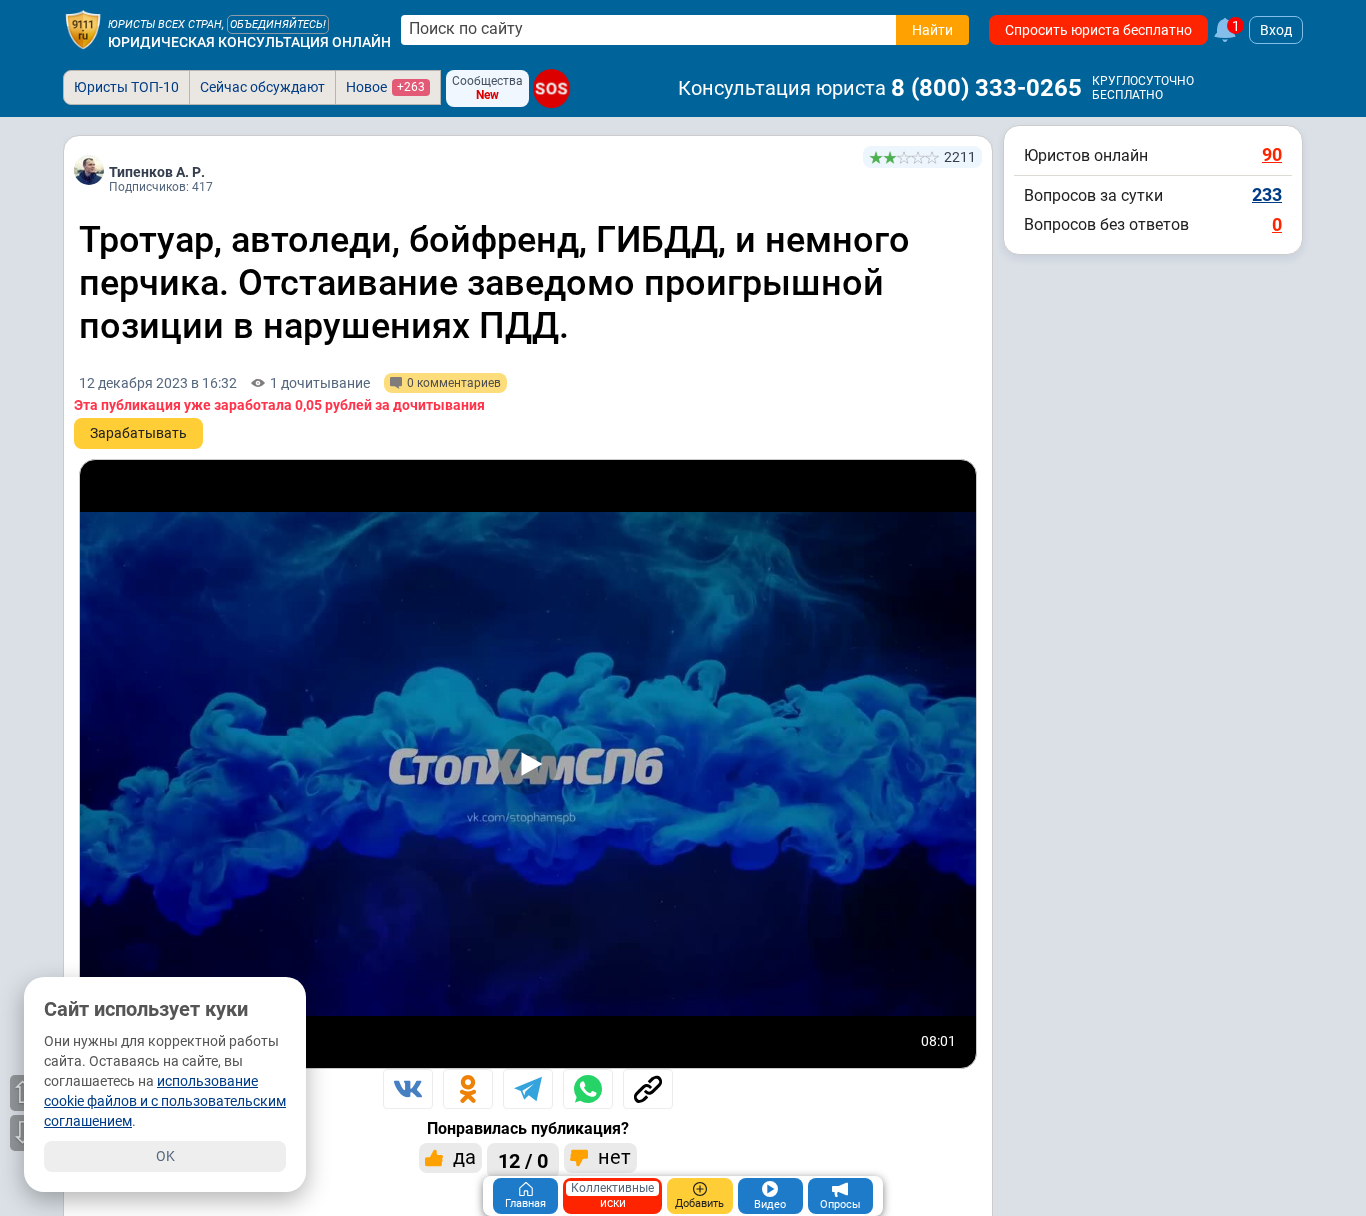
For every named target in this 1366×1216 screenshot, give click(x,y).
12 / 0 (523, 1161)
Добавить (699, 1203)
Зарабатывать (138, 433)
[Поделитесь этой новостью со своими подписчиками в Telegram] (528, 1089)
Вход (1276, 30)
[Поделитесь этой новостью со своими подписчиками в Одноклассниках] (468, 1089)
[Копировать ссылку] (648, 1089)
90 (1272, 154)
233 (1267, 194)
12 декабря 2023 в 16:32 (158, 383)
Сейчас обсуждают (262, 87)
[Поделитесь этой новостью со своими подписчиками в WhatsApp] (588, 1089)
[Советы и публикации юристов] (83, 30)
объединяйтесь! (278, 24)
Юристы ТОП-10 (126, 87)
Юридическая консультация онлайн (249, 42)
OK (165, 1156)
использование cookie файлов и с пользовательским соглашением (165, 1101)
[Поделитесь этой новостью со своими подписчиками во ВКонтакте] (408, 1089)
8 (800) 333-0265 (986, 88)
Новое (385, 87)
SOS (551, 88)
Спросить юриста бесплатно (1098, 30)
